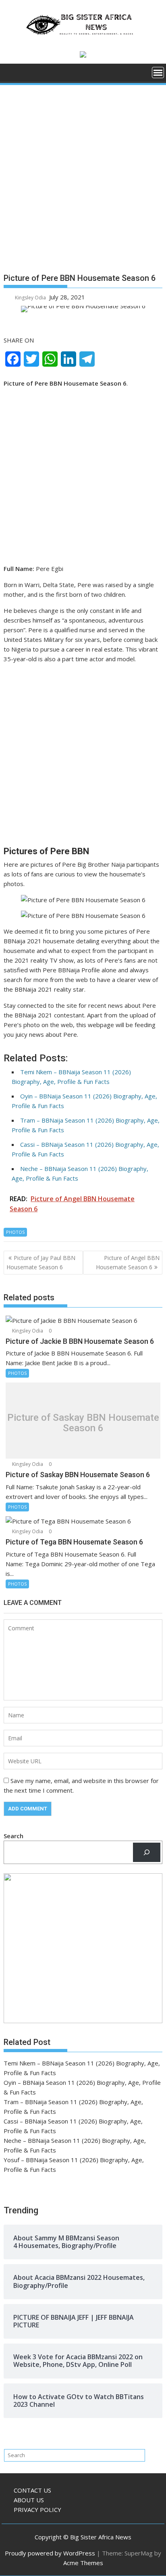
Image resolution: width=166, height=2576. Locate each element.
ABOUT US (29, 2500)
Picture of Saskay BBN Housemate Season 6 (83, 1423)
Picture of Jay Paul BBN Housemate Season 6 (41, 1262)
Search (13, 1836)
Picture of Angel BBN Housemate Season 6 (128, 1262)
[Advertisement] (83, 182)
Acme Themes (83, 2563)
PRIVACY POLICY (37, 2510)
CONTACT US (32, 2490)
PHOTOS (15, 1232)
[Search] (147, 1852)
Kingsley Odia (30, 298)
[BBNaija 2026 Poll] (11, 75)
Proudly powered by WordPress (50, 2553)
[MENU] (158, 73)
